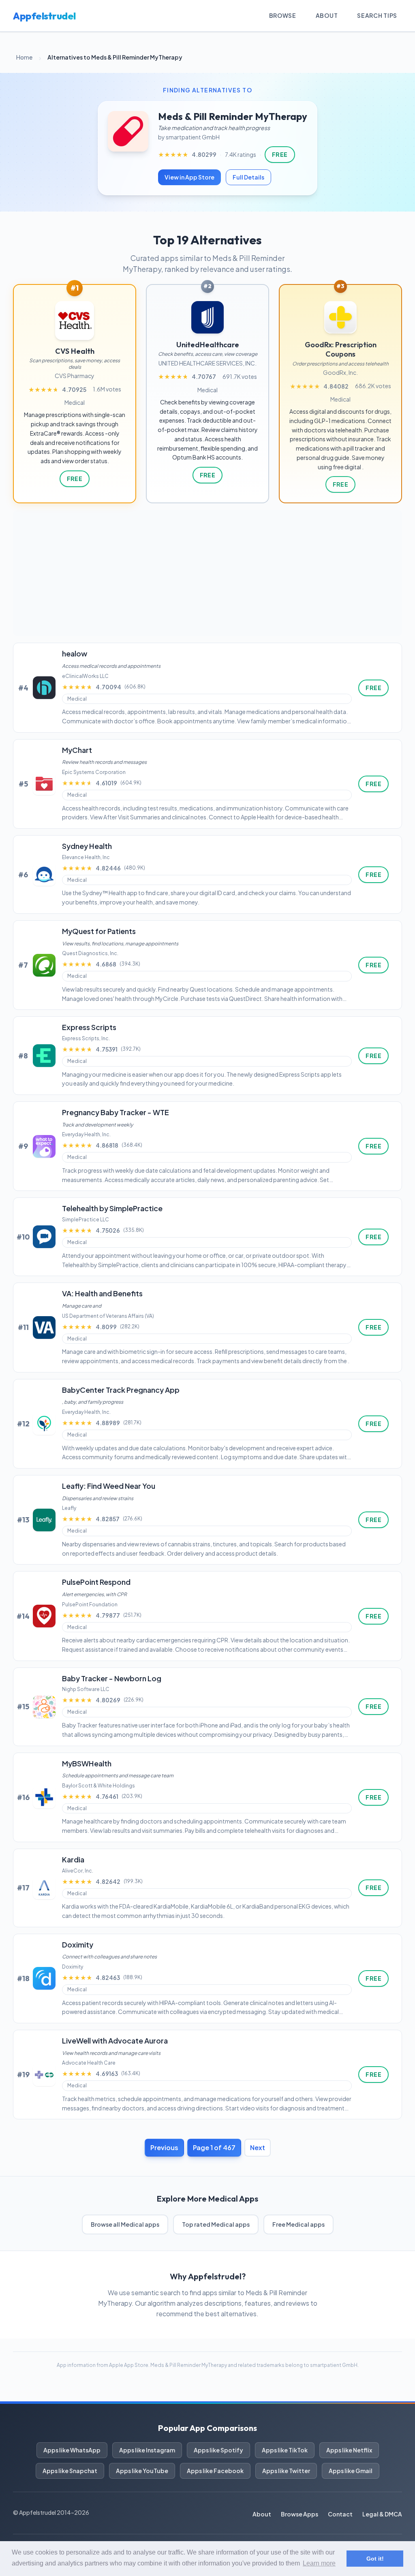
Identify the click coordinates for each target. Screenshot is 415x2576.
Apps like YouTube (142, 2471)
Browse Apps (299, 2514)
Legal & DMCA (382, 2514)
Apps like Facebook (215, 2471)
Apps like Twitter (286, 2471)
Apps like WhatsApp (72, 2450)
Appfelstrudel (44, 16)
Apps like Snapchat (70, 2471)
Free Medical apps (298, 2224)
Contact (340, 2514)
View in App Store (189, 177)
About (327, 15)
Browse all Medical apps (125, 2224)
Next (258, 2147)
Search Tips (377, 15)
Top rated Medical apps (216, 2224)
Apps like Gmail (351, 2471)
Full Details (248, 177)
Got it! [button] (375, 2559)
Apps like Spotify (218, 2450)
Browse (283, 15)
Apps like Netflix (349, 2450)
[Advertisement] (207, 573)
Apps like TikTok (285, 2450)
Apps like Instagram (147, 2450)
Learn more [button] (319, 2563)
